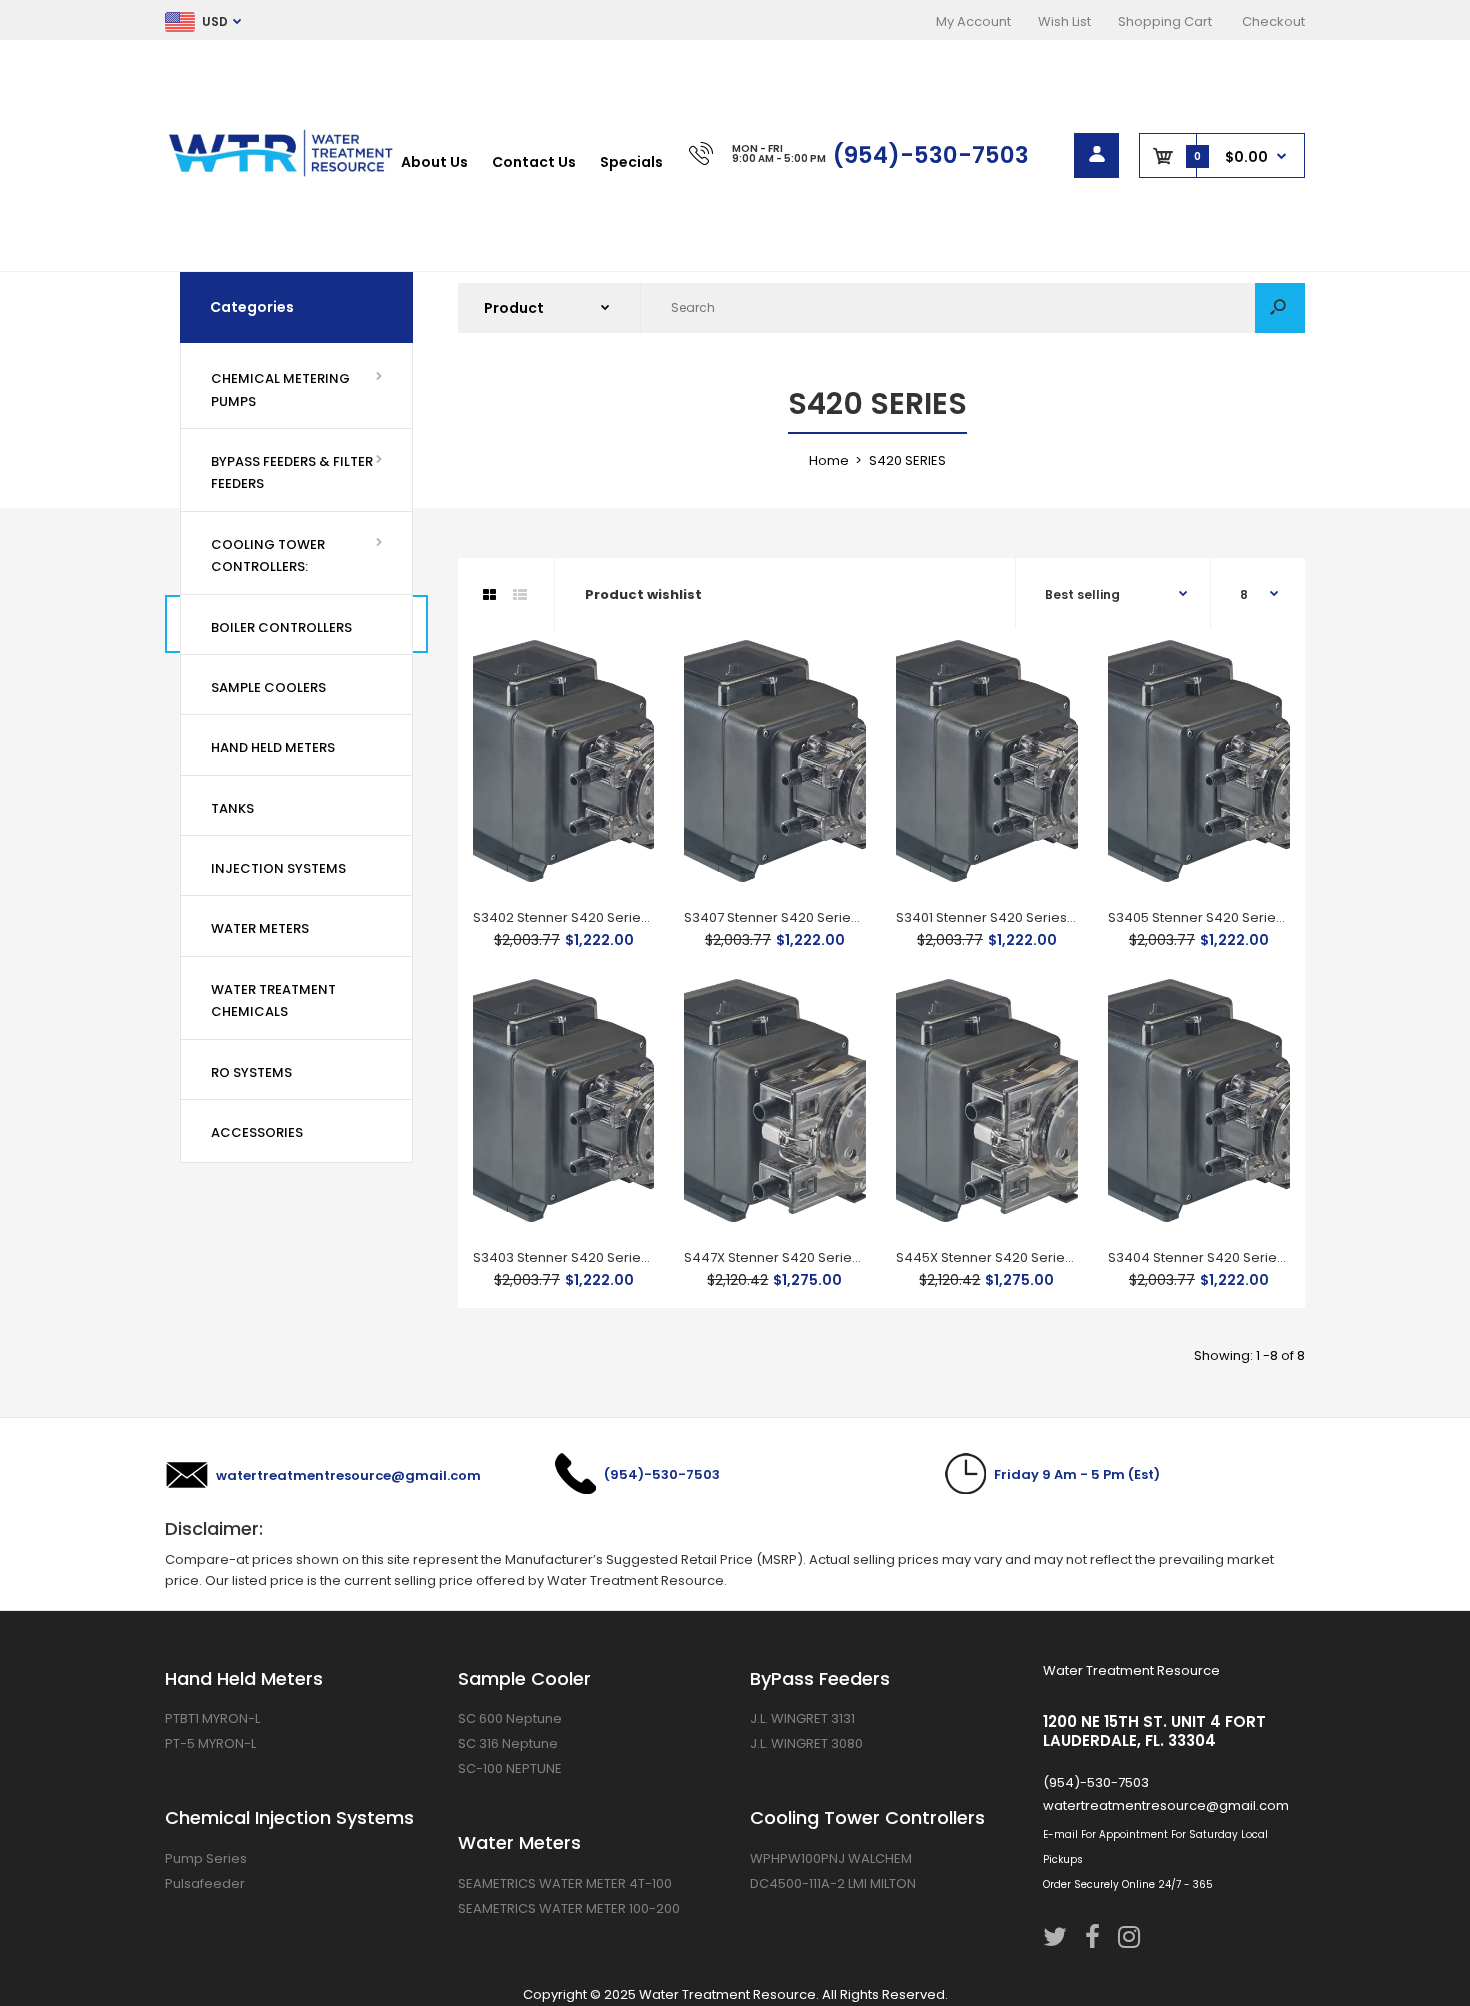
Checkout (1273, 21)
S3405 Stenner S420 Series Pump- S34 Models (1259, 917)
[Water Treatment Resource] (282, 174)
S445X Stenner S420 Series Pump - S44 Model (1046, 1257)
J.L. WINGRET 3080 (806, 1743)
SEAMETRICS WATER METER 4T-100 (565, 1883)
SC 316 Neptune (508, 1743)
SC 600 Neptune (510, 1718)
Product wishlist (643, 594)
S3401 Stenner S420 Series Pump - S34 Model (1043, 917)
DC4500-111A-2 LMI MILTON (833, 1883)
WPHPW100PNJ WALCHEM (831, 1858)
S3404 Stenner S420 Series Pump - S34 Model (1257, 1257)
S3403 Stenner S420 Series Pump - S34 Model (622, 1257)
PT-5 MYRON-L (210, 1743)
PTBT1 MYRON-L (212, 1718)
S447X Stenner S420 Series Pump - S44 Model (833, 1257)
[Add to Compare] (626, 708)
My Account (973, 21)
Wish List (1064, 21)
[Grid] (489, 595)
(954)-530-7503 (931, 155)
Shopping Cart (1165, 21)
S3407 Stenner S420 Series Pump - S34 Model (832, 917)
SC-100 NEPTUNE (510, 1768)
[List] (520, 595)
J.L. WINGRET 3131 (802, 1718)
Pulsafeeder (205, 1883)
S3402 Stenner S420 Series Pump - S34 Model (622, 917)
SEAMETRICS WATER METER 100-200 (569, 1908)
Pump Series (206, 1858)
